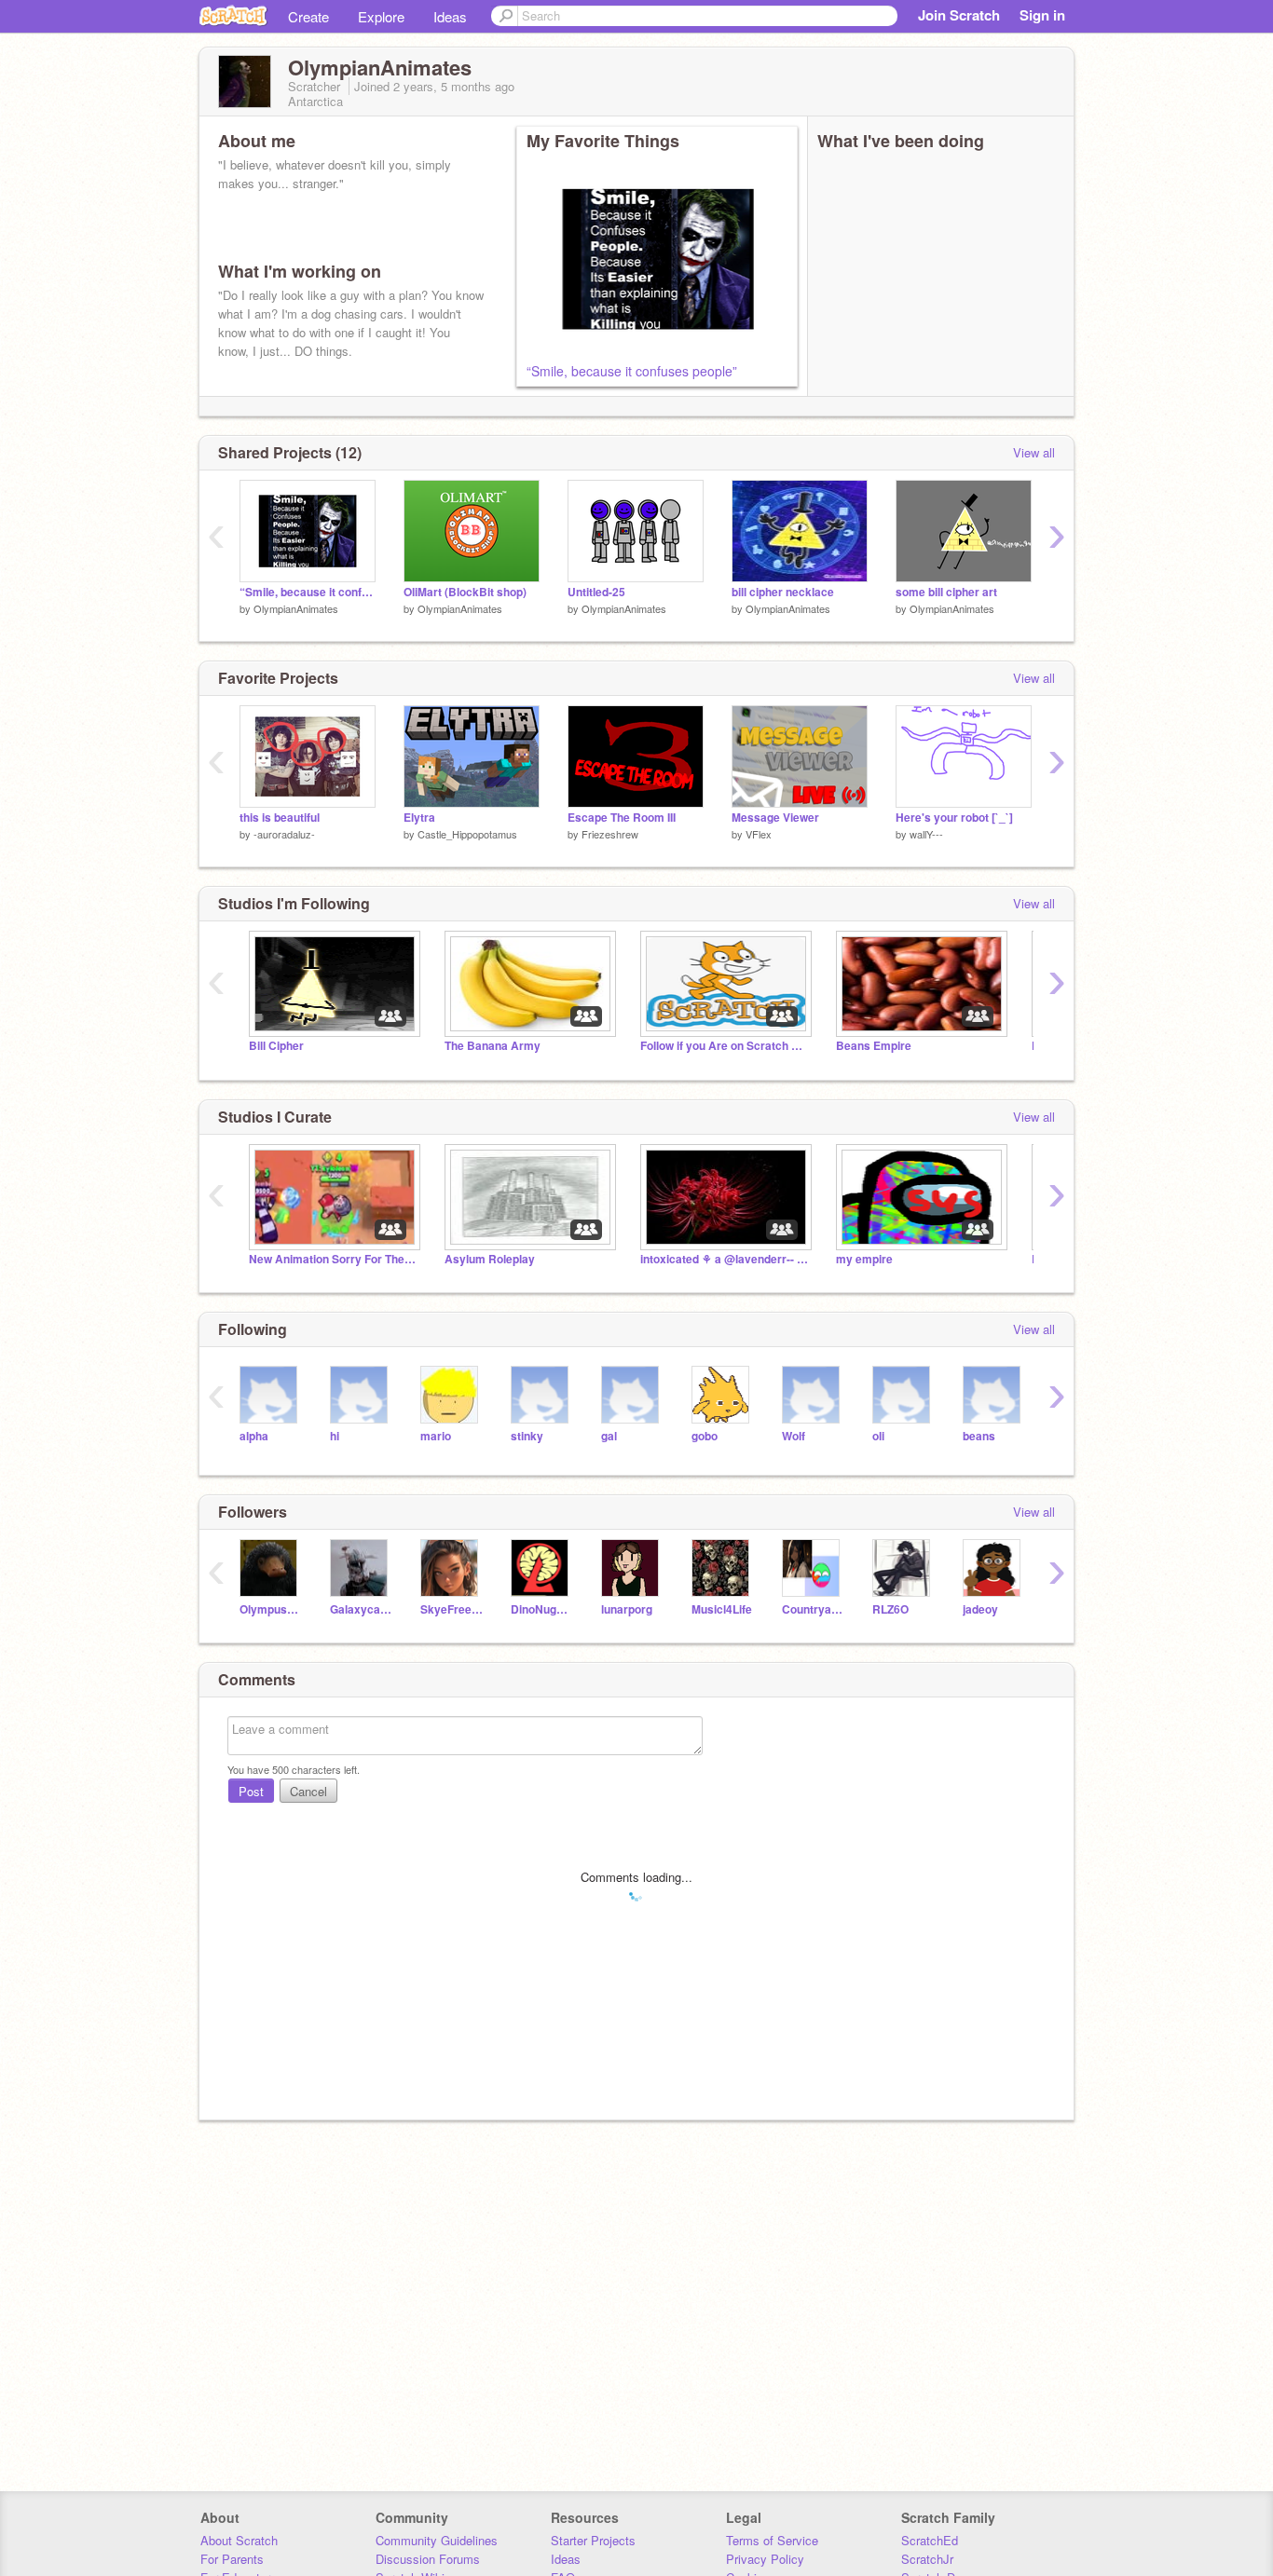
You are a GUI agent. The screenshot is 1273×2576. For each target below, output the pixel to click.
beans (979, 1436)
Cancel (308, 1791)
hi (335, 1436)
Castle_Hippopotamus (467, 834)
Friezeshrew (610, 834)
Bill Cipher (276, 1046)
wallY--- (926, 834)
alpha (254, 1436)
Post (251, 1791)
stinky (527, 1436)
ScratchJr (927, 2559)
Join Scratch (959, 15)
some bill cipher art (946, 592)
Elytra (419, 818)
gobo (705, 1436)
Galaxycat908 (361, 1609)
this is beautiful (280, 818)
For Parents (232, 2559)
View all (1034, 452)
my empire (864, 1259)
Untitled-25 (596, 592)
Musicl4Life (722, 1609)
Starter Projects (593, 2540)
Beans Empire (874, 1046)
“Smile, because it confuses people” (632, 371)
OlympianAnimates (296, 608)
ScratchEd (930, 2540)
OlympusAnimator (271, 1609)
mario (436, 1436)
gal (609, 1436)
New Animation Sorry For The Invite (333, 1259)
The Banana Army (493, 1046)
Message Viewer (775, 818)
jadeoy (980, 1609)
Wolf (794, 1436)
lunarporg (627, 1609)
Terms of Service (772, 2540)
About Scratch (239, 2540)
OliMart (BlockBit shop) (465, 592)
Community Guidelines (437, 2540)
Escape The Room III (622, 818)
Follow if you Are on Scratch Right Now (724, 1046)
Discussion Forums (428, 2559)
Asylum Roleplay (490, 1259)
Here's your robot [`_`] (954, 818)
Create (308, 16)
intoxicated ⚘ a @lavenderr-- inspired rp (724, 1259)
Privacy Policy (765, 2559)
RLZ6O (890, 1609)
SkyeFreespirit (452, 1609)
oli (878, 1436)
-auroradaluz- (284, 834)
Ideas (450, 16)
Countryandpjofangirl (813, 1609)
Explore (381, 16)
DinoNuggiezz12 (542, 1609)
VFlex (759, 834)
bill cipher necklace (783, 592)
